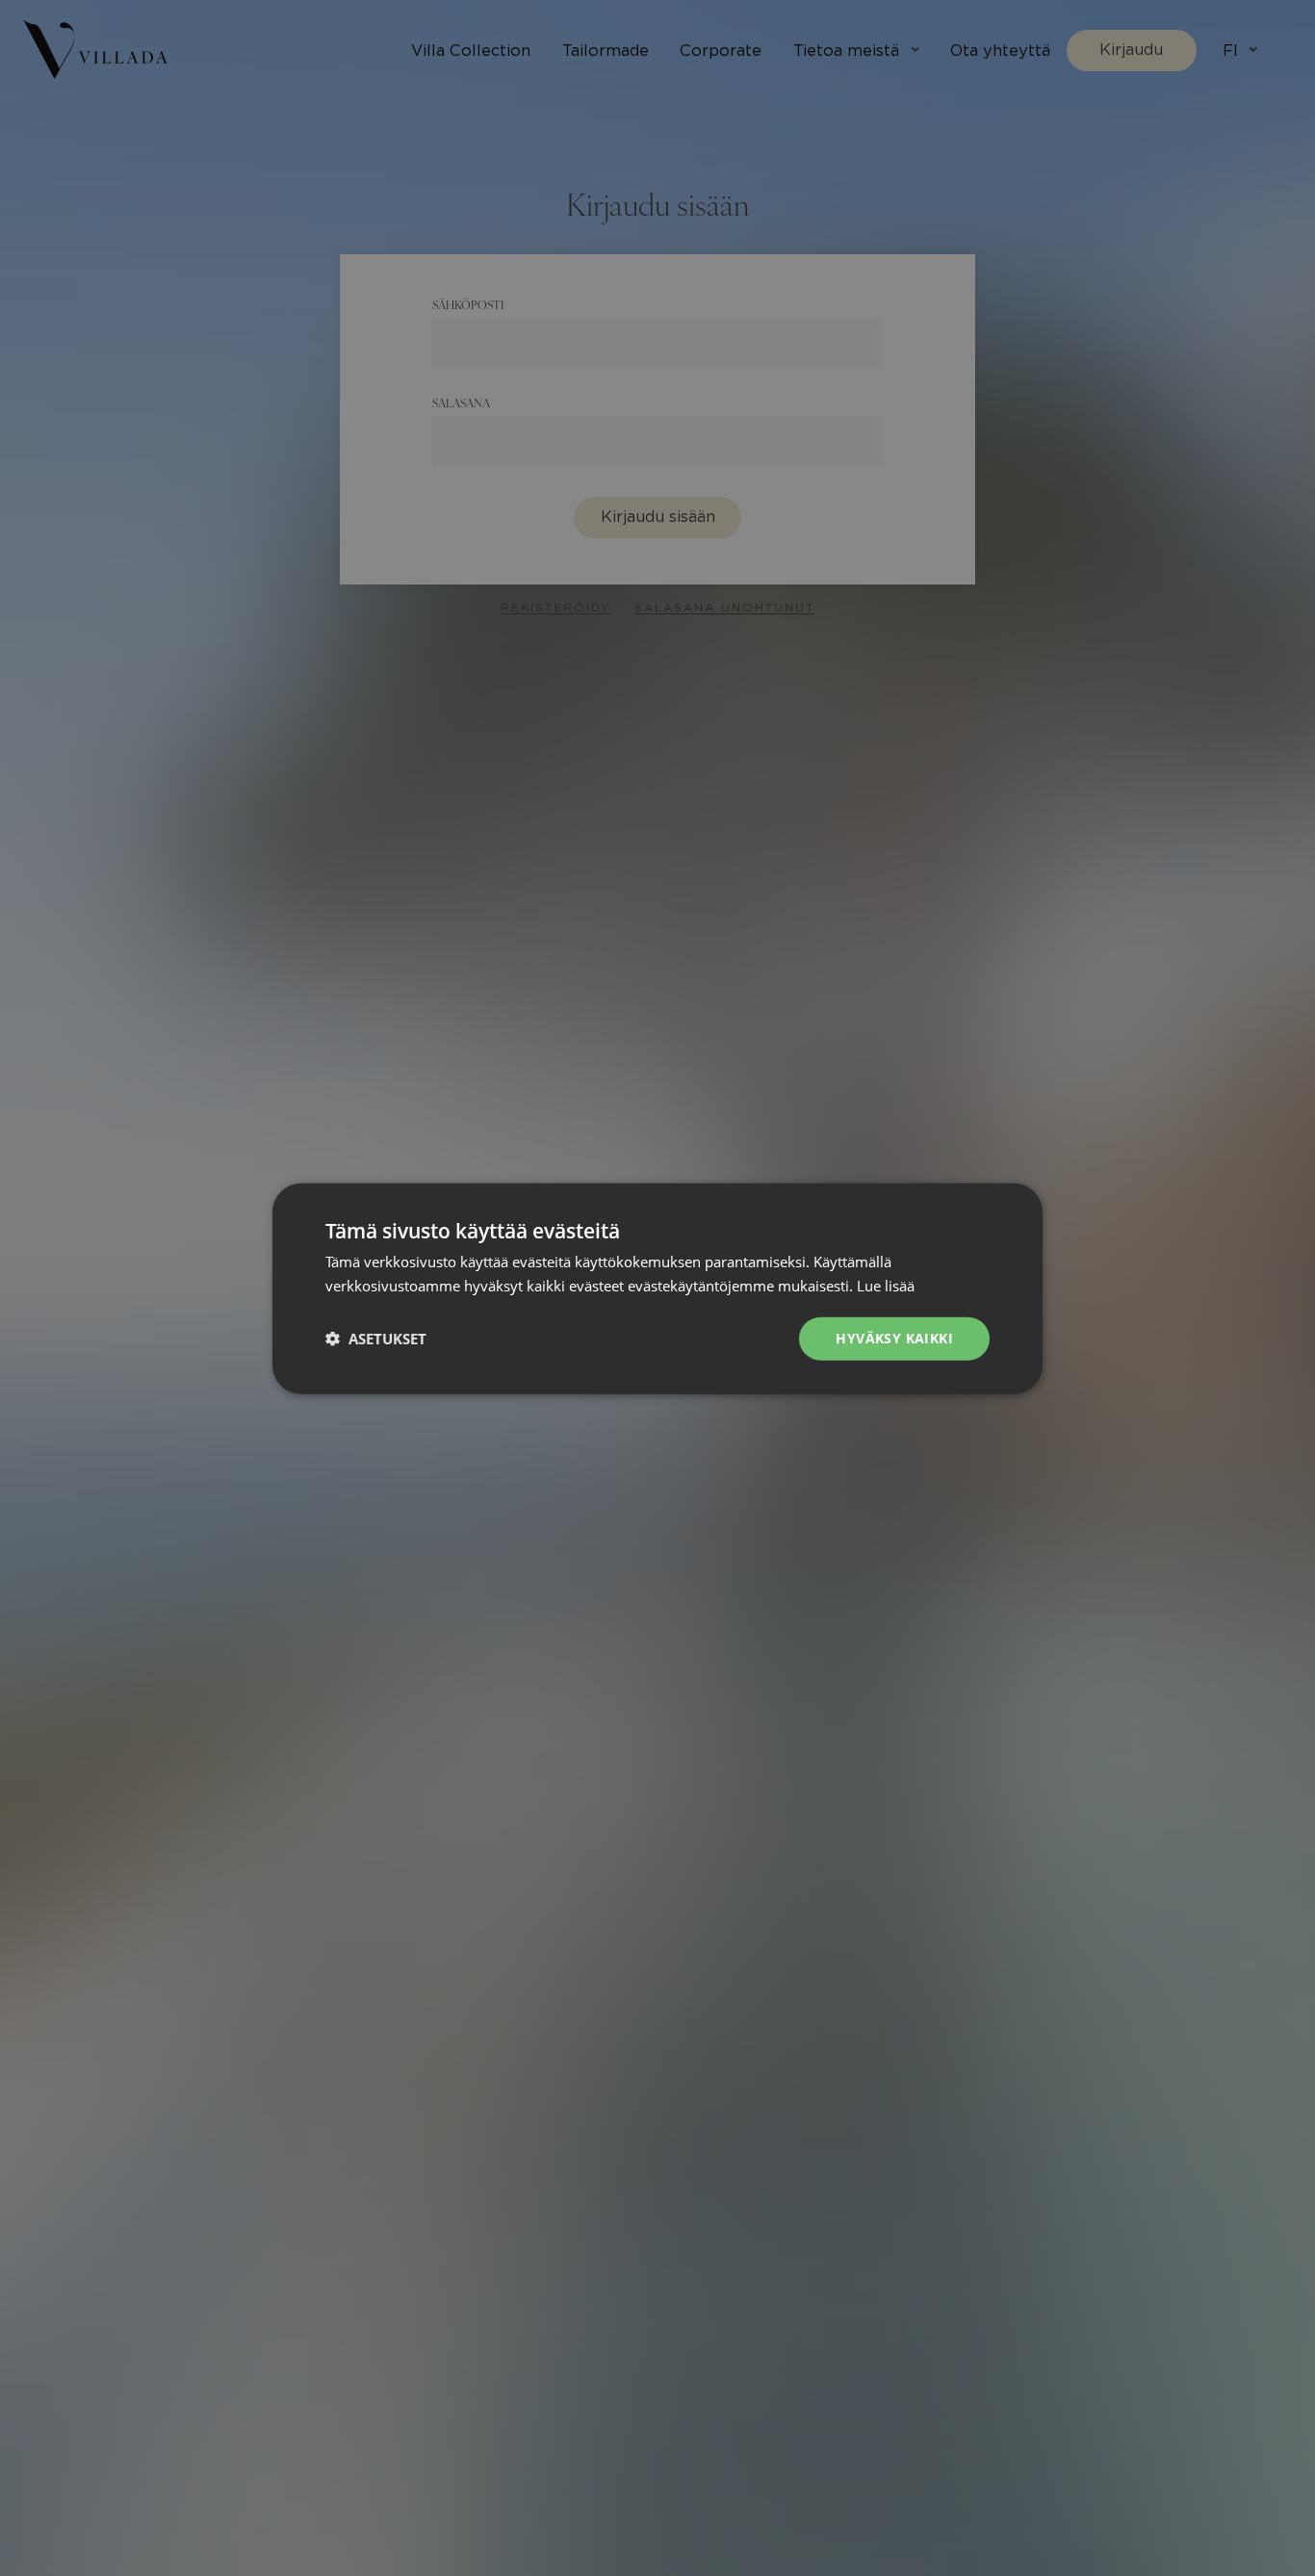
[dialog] (657, 1288)
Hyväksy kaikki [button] (894, 1337)
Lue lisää (886, 1285)
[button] (376, 1338)
